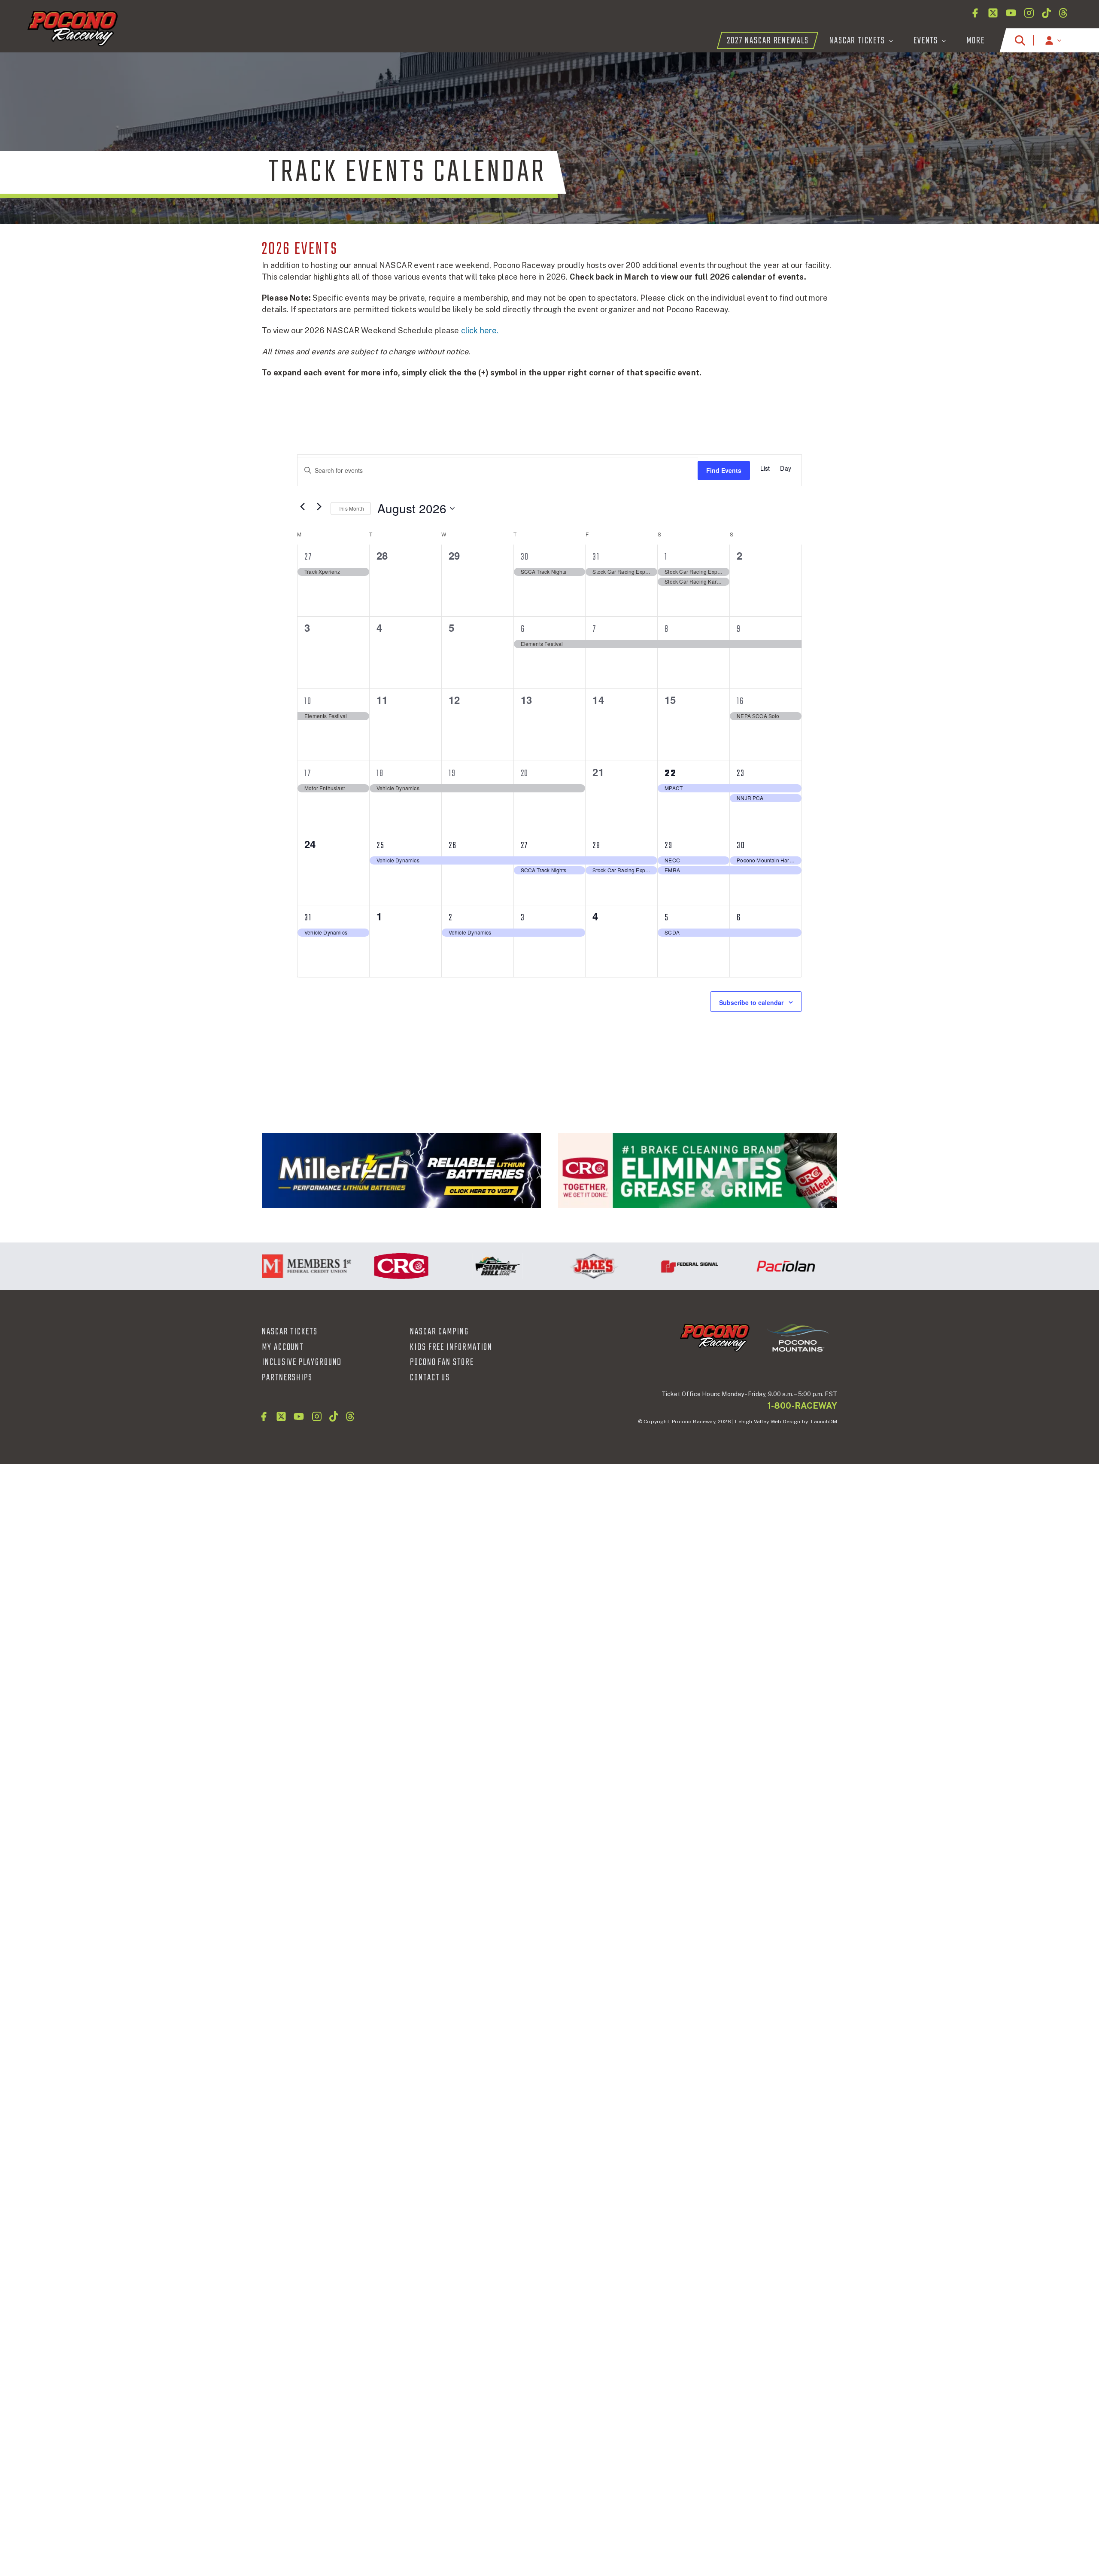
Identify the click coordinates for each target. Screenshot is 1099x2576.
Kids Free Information (451, 1347)
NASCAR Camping (439, 1332)
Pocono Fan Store (442, 1362)
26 (453, 846)
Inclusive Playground (302, 1362)
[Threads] (1063, 13)
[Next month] (319, 506)
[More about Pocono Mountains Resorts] (798, 1337)
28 (597, 846)
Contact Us (430, 1378)
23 (741, 773)
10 (308, 701)
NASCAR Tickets (290, 1332)
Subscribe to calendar (751, 1002)
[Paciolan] (736, 1266)
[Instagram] (1029, 13)
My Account (283, 1347)
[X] (993, 13)
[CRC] (698, 1171)
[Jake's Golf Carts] (544, 1266)
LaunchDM (824, 1422)
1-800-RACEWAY (802, 1406)
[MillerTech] (401, 1171)
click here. (480, 330)
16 (740, 701)
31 (596, 557)
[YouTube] (1011, 13)
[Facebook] (975, 13)
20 (525, 773)
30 (525, 557)
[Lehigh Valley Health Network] (832, 1266)
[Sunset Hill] (448, 1266)
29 (669, 846)
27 (308, 557)
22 (671, 773)
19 (452, 773)
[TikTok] (1046, 13)
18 (380, 773)
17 (308, 773)
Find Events (724, 470)
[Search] (1020, 40)
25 (381, 846)
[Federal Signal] (640, 1266)
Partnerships (287, 1378)
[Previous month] (302, 506)
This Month (351, 508)
